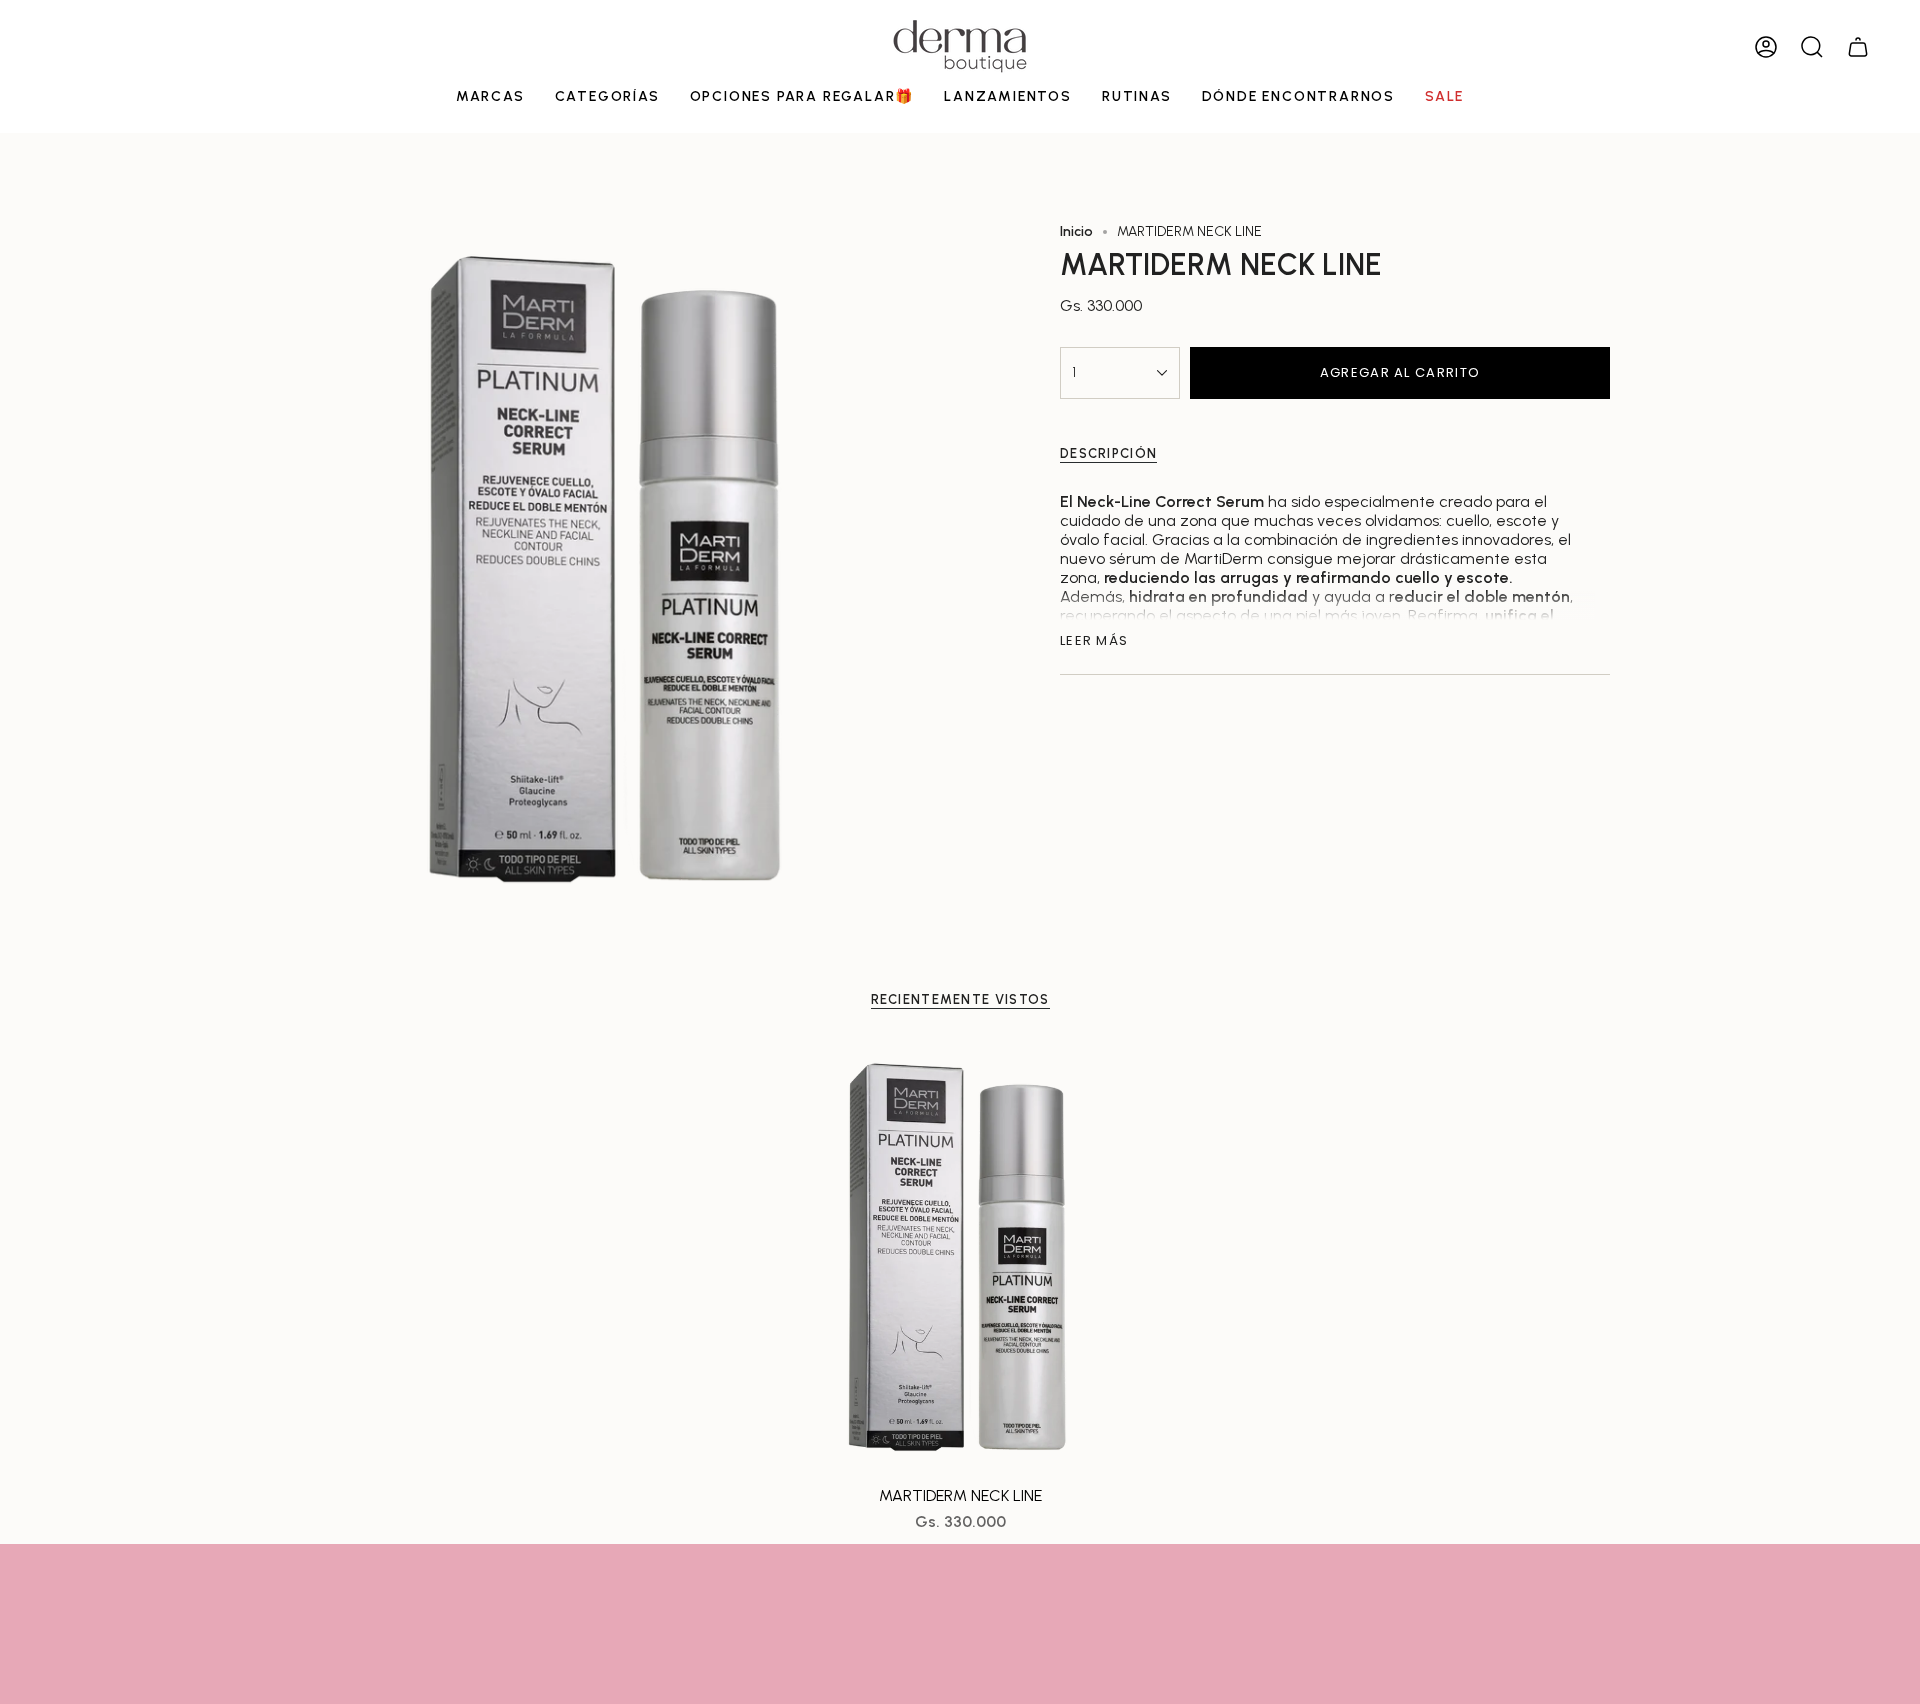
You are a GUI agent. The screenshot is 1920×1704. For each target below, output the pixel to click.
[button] (490, 98)
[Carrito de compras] (1858, 47)
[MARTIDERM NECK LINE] (960, 1259)
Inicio (1076, 231)
